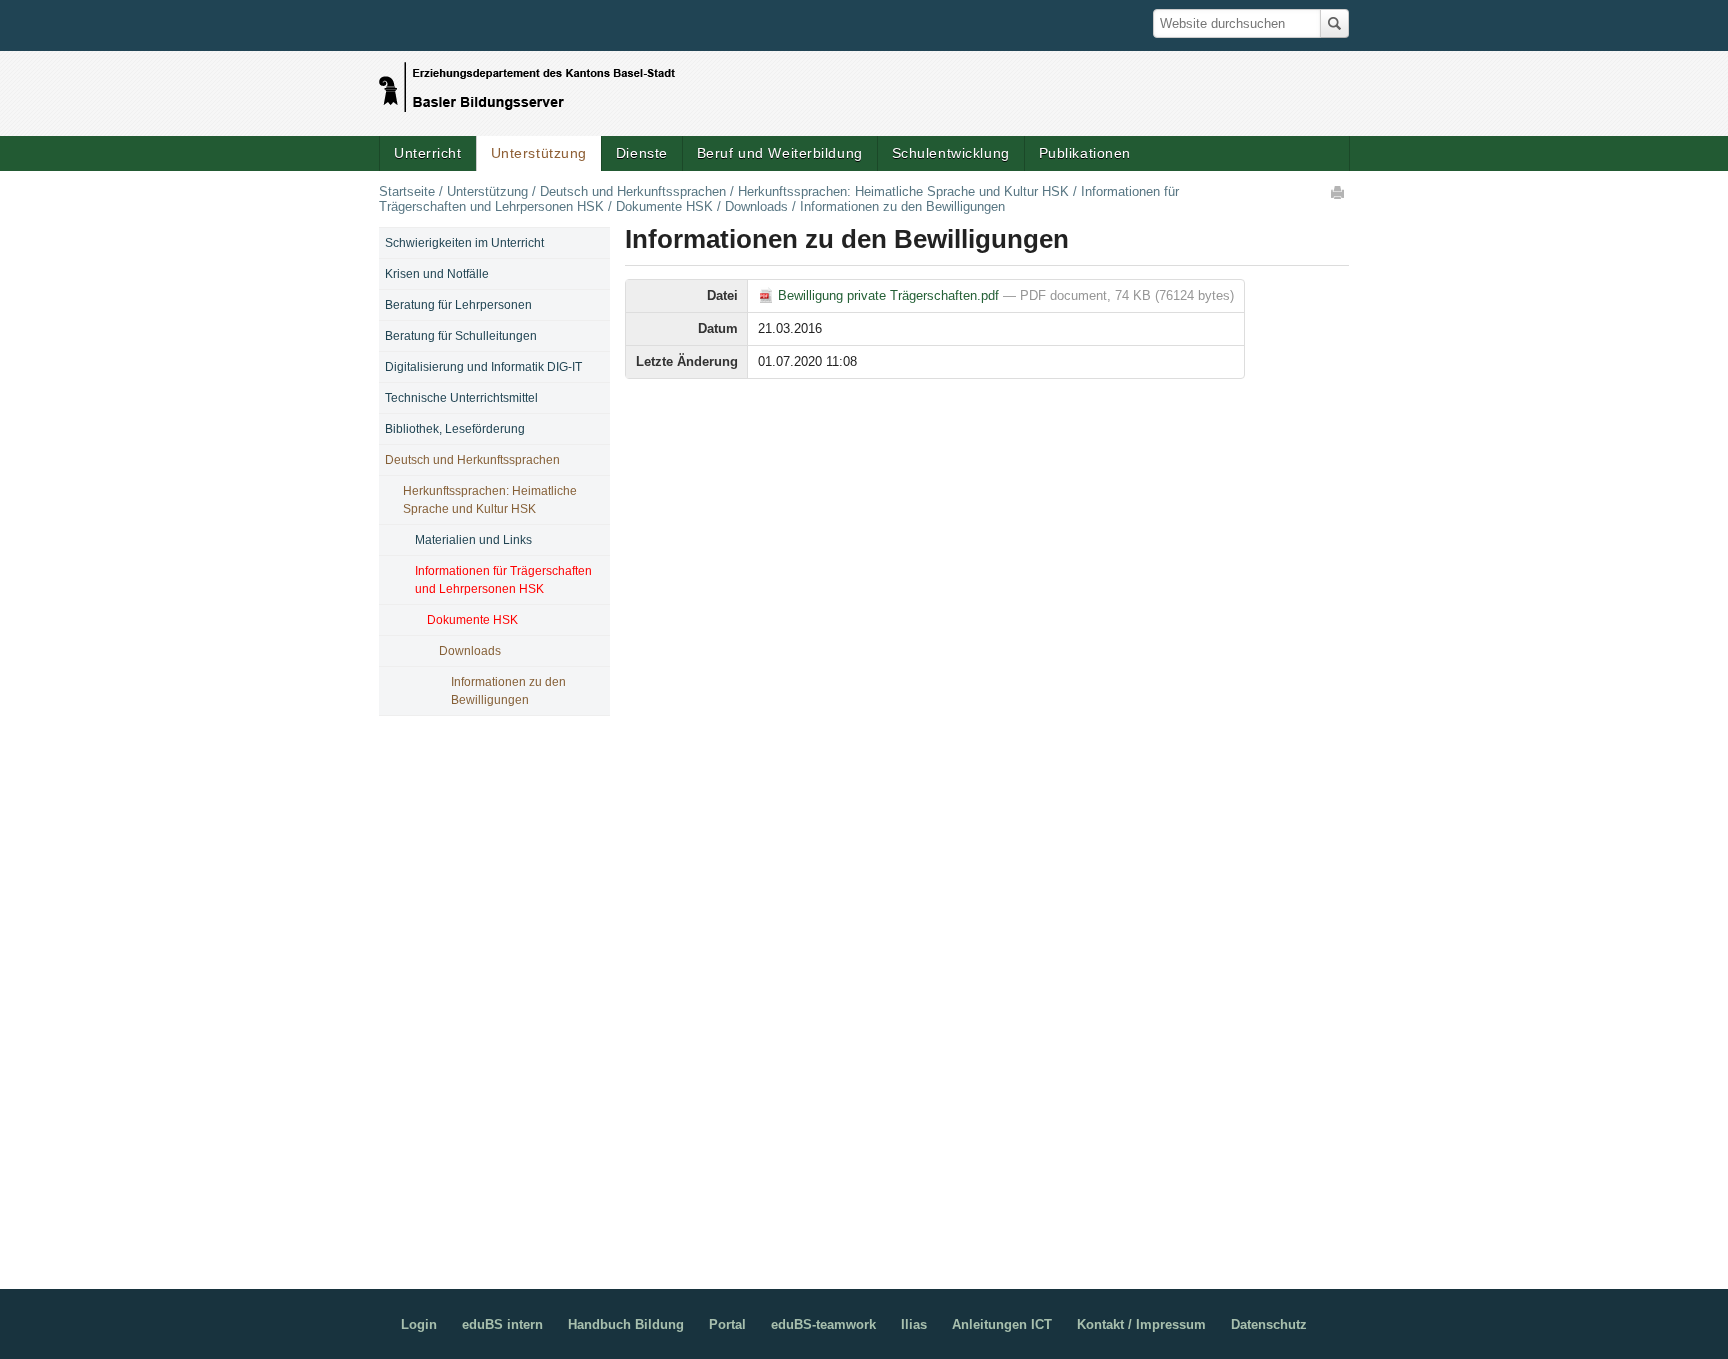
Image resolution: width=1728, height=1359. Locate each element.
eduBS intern (502, 1324)
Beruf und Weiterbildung (780, 153)
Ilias (914, 1324)
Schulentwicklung (951, 153)
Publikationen (1085, 153)
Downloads (756, 206)
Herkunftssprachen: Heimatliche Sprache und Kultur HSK (903, 191)
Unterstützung (539, 153)
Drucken (1339, 192)
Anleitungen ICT (1002, 1324)
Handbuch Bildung (626, 1324)
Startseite (407, 191)
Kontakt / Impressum (1141, 1324)
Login (419, 1324)
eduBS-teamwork (823, 1324)
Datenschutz (1269, 1324)
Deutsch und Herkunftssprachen (633, 191)
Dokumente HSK (664, 206)
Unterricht (428, 153)
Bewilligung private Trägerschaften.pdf (888, 295)
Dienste (642, 153)
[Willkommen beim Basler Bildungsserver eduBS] (527, 82)
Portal (727, 1324)
